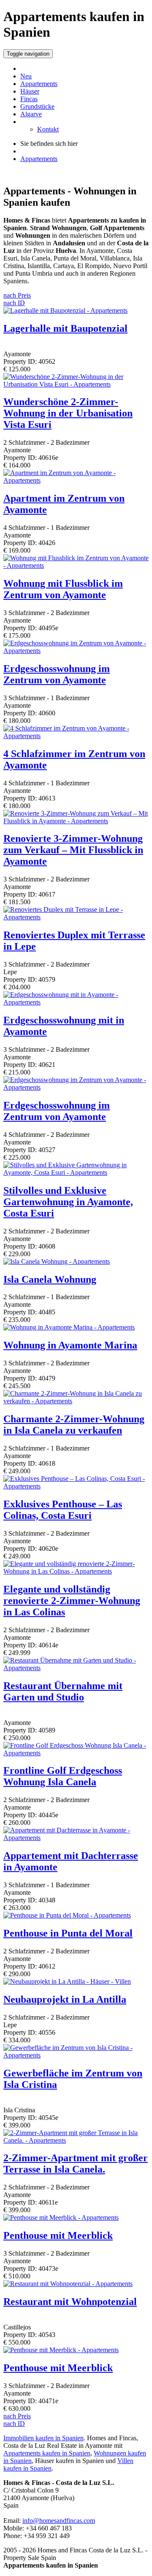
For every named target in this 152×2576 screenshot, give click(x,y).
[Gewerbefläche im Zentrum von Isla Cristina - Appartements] (76, 2055)
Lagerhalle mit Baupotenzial (65, 328)
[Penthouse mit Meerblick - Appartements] (61, 2217)
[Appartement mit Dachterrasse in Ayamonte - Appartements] (76, 1838)
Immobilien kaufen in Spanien (43, 2438)
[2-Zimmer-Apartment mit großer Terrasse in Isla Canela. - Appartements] (76, 2140)
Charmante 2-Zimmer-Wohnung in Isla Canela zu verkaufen (74, 1425)
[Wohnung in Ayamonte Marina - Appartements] (69, 1327)
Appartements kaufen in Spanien (47, 2453)
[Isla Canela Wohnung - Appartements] (57, 1261)
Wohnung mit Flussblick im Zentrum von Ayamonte (63, 589)
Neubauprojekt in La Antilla (65, 1999)
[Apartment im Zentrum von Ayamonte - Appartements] (76, 480)
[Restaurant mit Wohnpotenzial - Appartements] (68, 2284)
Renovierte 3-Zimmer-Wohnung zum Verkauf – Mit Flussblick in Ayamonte (73, 850)
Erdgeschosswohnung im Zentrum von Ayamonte (57, 674)
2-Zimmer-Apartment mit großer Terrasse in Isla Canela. (76, 2164)
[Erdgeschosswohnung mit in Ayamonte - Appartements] (76, 1002)
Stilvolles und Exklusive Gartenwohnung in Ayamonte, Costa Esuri (68, 1202)
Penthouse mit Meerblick (58, 2235)
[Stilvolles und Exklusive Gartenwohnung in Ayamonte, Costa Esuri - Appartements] (76, 1172)
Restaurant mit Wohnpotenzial (70, 2302)
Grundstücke (37, 106)
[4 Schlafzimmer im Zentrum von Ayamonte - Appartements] (76, 736)
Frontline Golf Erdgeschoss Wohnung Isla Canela (63, 1776)
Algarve (31, 114)
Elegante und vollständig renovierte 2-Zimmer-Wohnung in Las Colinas (72, 1601)
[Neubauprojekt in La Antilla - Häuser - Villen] (67, 1981)
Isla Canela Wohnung (50, 1279)
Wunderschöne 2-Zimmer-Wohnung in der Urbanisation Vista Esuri (68, 413)
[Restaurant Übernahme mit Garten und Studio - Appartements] (76, 1668)
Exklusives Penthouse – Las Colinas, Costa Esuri (63, 1510)
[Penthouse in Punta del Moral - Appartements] (67, 1915)
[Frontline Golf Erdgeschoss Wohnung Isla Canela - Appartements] (76, 1753)
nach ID (14, 303)
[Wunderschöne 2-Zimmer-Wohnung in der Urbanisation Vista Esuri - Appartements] (76, 384)
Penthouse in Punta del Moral (68, 1933)
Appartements (39, 84)
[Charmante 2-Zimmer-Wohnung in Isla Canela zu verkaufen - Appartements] (76, 1401)
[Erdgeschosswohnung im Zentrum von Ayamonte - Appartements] (76, 651)
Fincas (29, 99)
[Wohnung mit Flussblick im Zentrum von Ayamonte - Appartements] (76, 565)
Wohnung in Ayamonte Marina (70, 1345)
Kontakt (48, 129)
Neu (26, 76)
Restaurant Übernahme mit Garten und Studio (63, 1691)
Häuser (30, 91)
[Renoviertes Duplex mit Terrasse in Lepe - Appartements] (76, 917)
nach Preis (17, 295)
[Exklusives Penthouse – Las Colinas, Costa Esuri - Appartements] (76, 1486)
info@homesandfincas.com (59, 2521)
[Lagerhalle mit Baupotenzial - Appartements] (65, 310)
